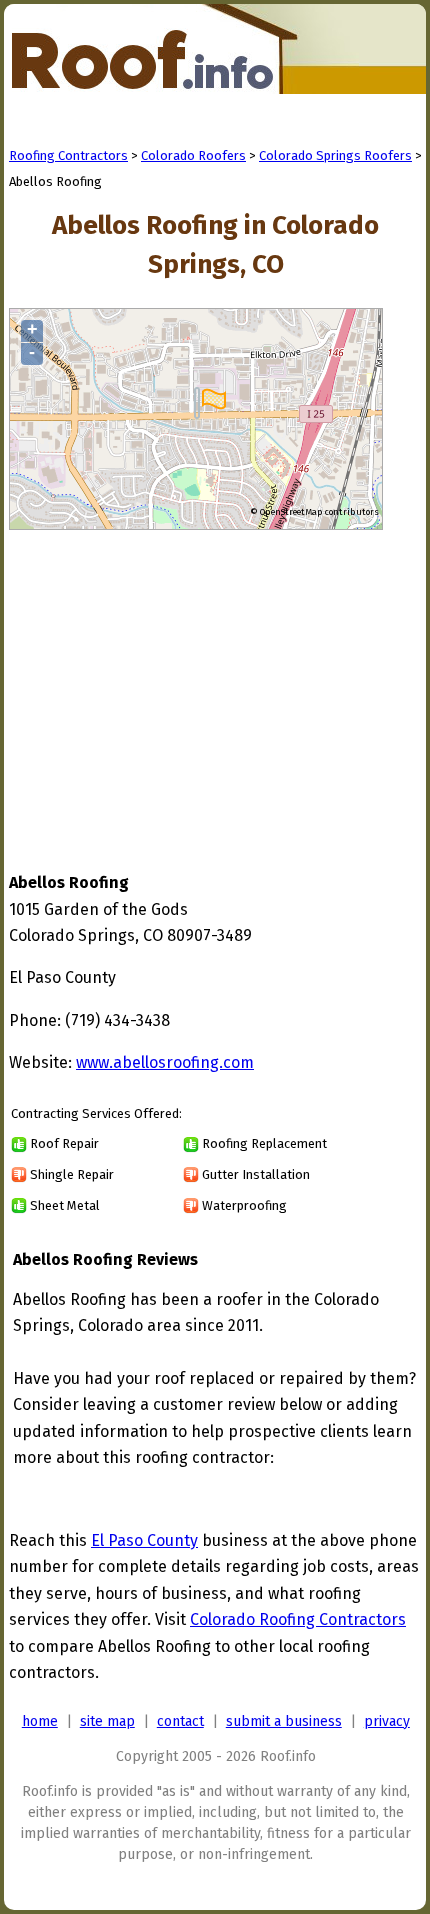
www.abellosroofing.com (165, 1062)
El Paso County (144, 1540)
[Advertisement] (177, 682)
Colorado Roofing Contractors (298, 1619)
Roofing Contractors (68, 155)
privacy (387, 1721)
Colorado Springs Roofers (335, 155)
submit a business (284, 1721)
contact (180, 1721)
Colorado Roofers (193, 155)
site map (107, 1721)
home (40, 1721)
